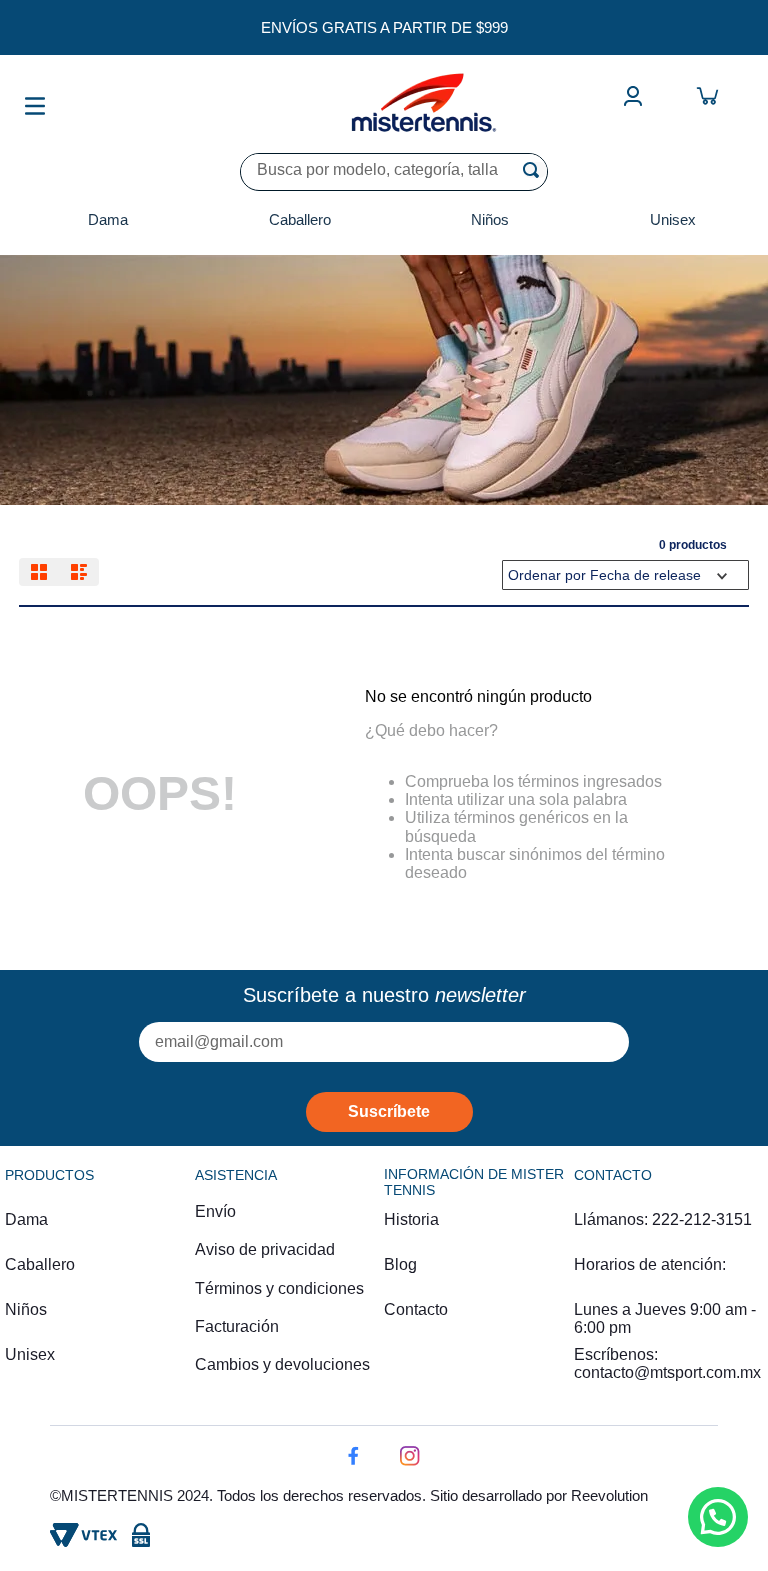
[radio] (39, 572)
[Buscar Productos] (535, 170)
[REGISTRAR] (389, 1112)
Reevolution (609, 1495)
